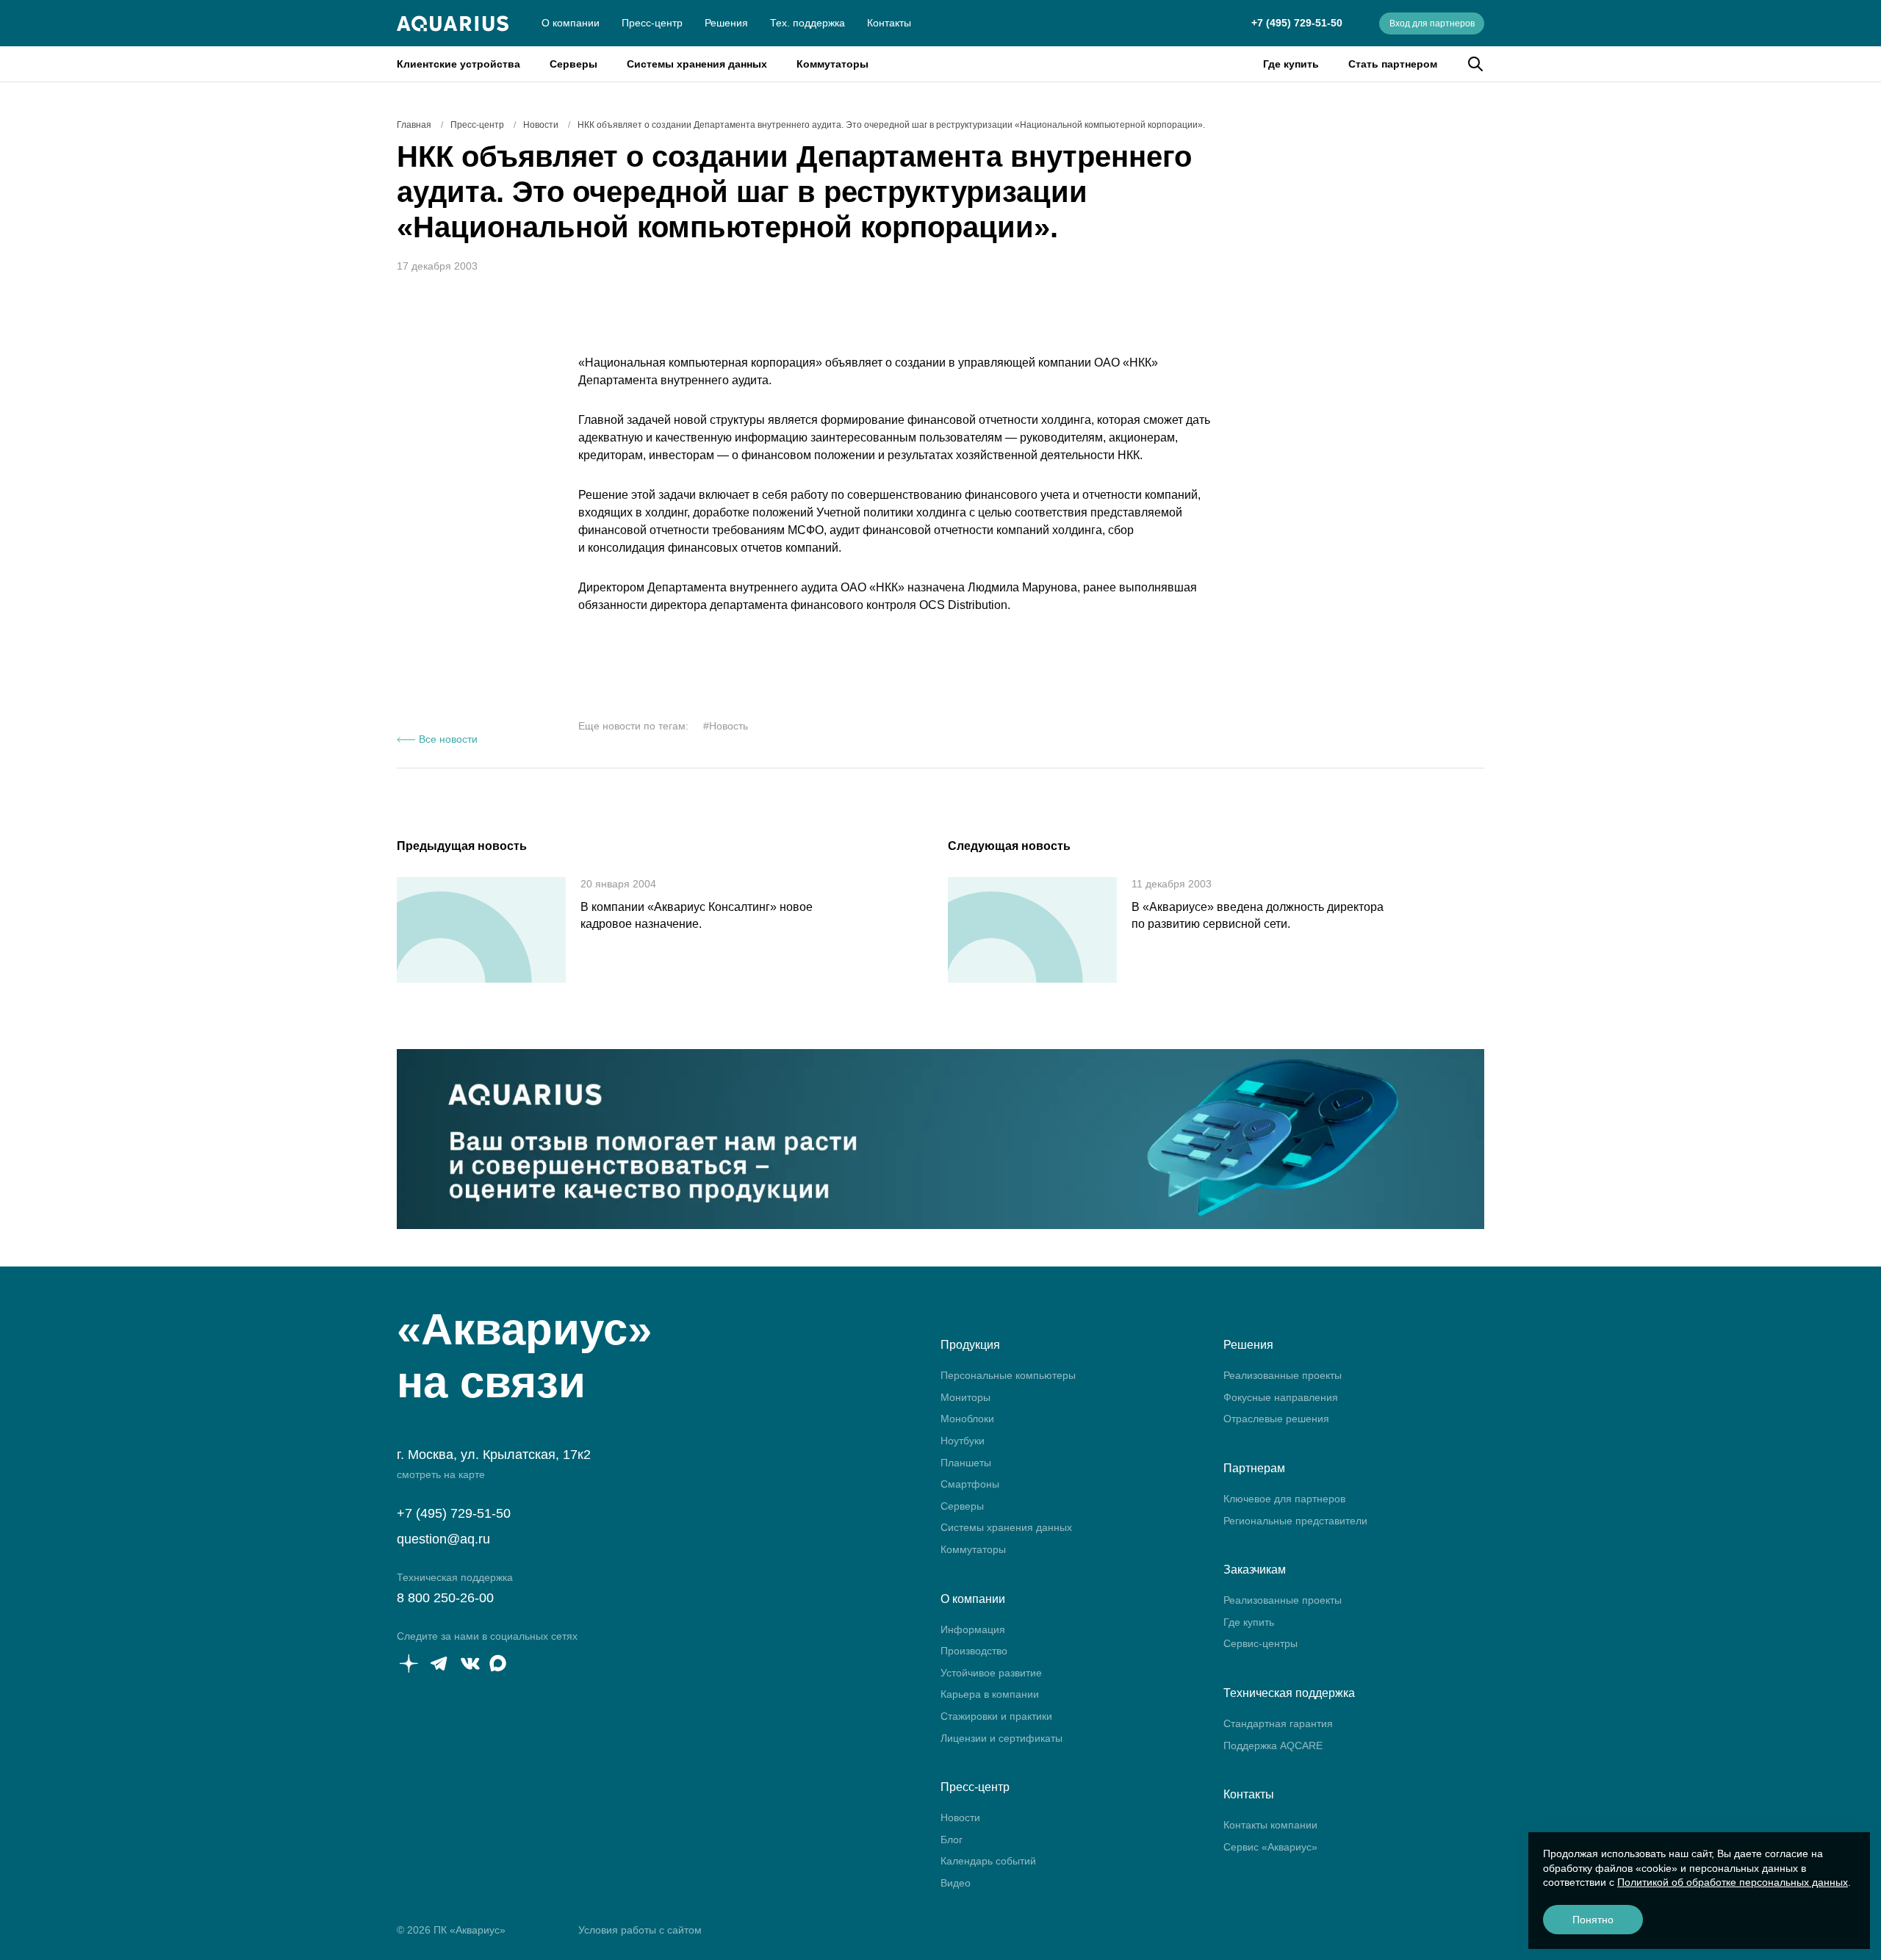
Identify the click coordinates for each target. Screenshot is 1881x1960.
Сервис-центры (1260, 1643)
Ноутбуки (963, 1441)
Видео (956, 1883)
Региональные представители (1295, 1521)
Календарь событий (988, 1861)
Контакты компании (1270, 1825)
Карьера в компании (990, 1694)
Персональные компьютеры (1008, 1375)
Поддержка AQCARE (1273, 1745)
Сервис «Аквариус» (1270, 1847)
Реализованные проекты (1283, 1375)
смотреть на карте (441, 1474)
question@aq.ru (443, 1539)
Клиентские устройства (458, 64)
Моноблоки (967, 1419)
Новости (960, 1817)
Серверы (573, 64)
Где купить (1291, 64)
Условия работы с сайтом (640, 1930)
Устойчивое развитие (991, 1673)
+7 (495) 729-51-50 (1297, 23)
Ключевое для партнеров (1284, 1499)
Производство (974, 1651)
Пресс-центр (652, 23)
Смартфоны (970, 1484)
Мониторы (965, 1397)
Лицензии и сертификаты (1001, 1738)
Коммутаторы (832, 64)
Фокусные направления (1281, 1397)
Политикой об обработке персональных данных (1733, 1882)
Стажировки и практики (996, 1716)
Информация (973, 1629)
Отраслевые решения (1276, 1419)
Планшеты (966, 1463)
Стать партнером (1393, 64)
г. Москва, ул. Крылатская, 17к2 (494, 1455)
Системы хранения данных (697, 64)
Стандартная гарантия (1278, 1723)
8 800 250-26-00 (445, 1598)
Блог (952, 1840)
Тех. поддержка (808, 23)
